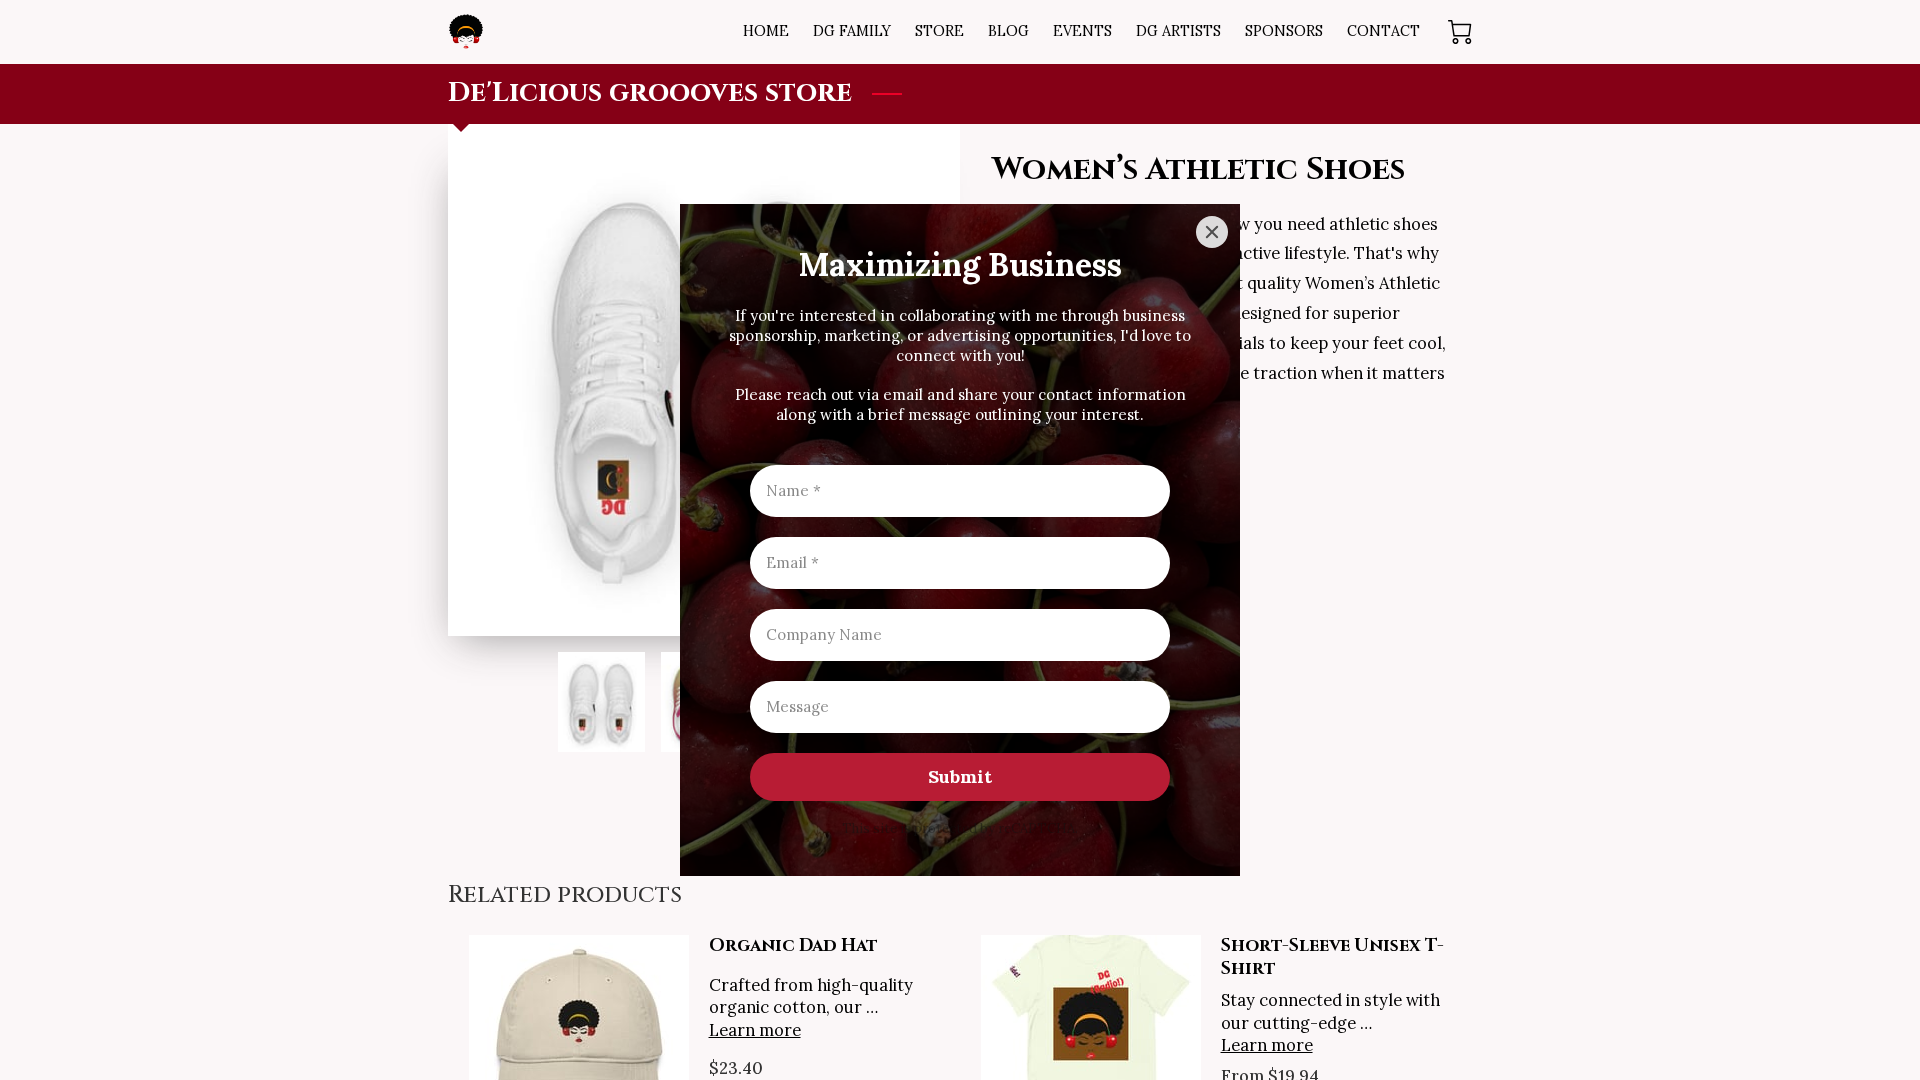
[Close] (1212, 232)
